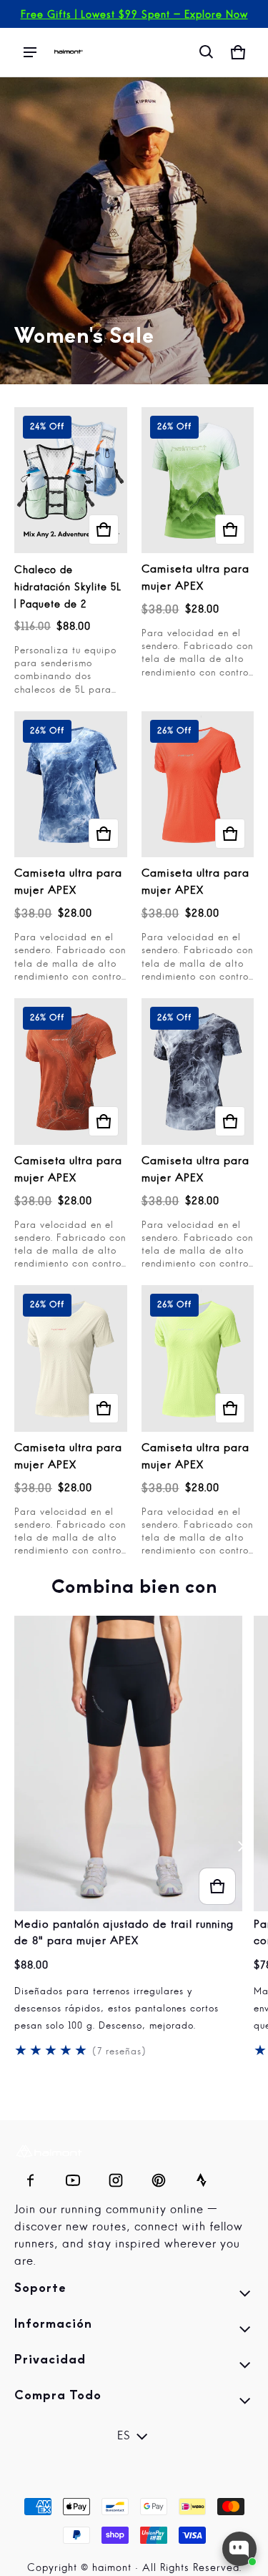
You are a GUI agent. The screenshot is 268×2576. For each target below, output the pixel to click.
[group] (134, 1847)
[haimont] (69, 52)
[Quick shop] (104, 530)
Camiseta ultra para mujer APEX (195, 579)
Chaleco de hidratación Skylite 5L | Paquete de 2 (68, 587)
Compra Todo (134, 2403)
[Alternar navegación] (30, 52)
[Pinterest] (159, 2177)
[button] (207, 52)
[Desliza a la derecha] (241, 1846)
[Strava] (202, 2177)
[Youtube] (73, 2177)
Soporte (134, 2296)
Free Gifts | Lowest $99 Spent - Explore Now (134, 15)
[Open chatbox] (239, 2549)
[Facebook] (30, 2177)
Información (134, 2331)
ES (124, 2436)
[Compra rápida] (217, 1886)
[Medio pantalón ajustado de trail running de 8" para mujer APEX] (128, 1764)
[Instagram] (116, 2177)
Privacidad (134, 2367)
